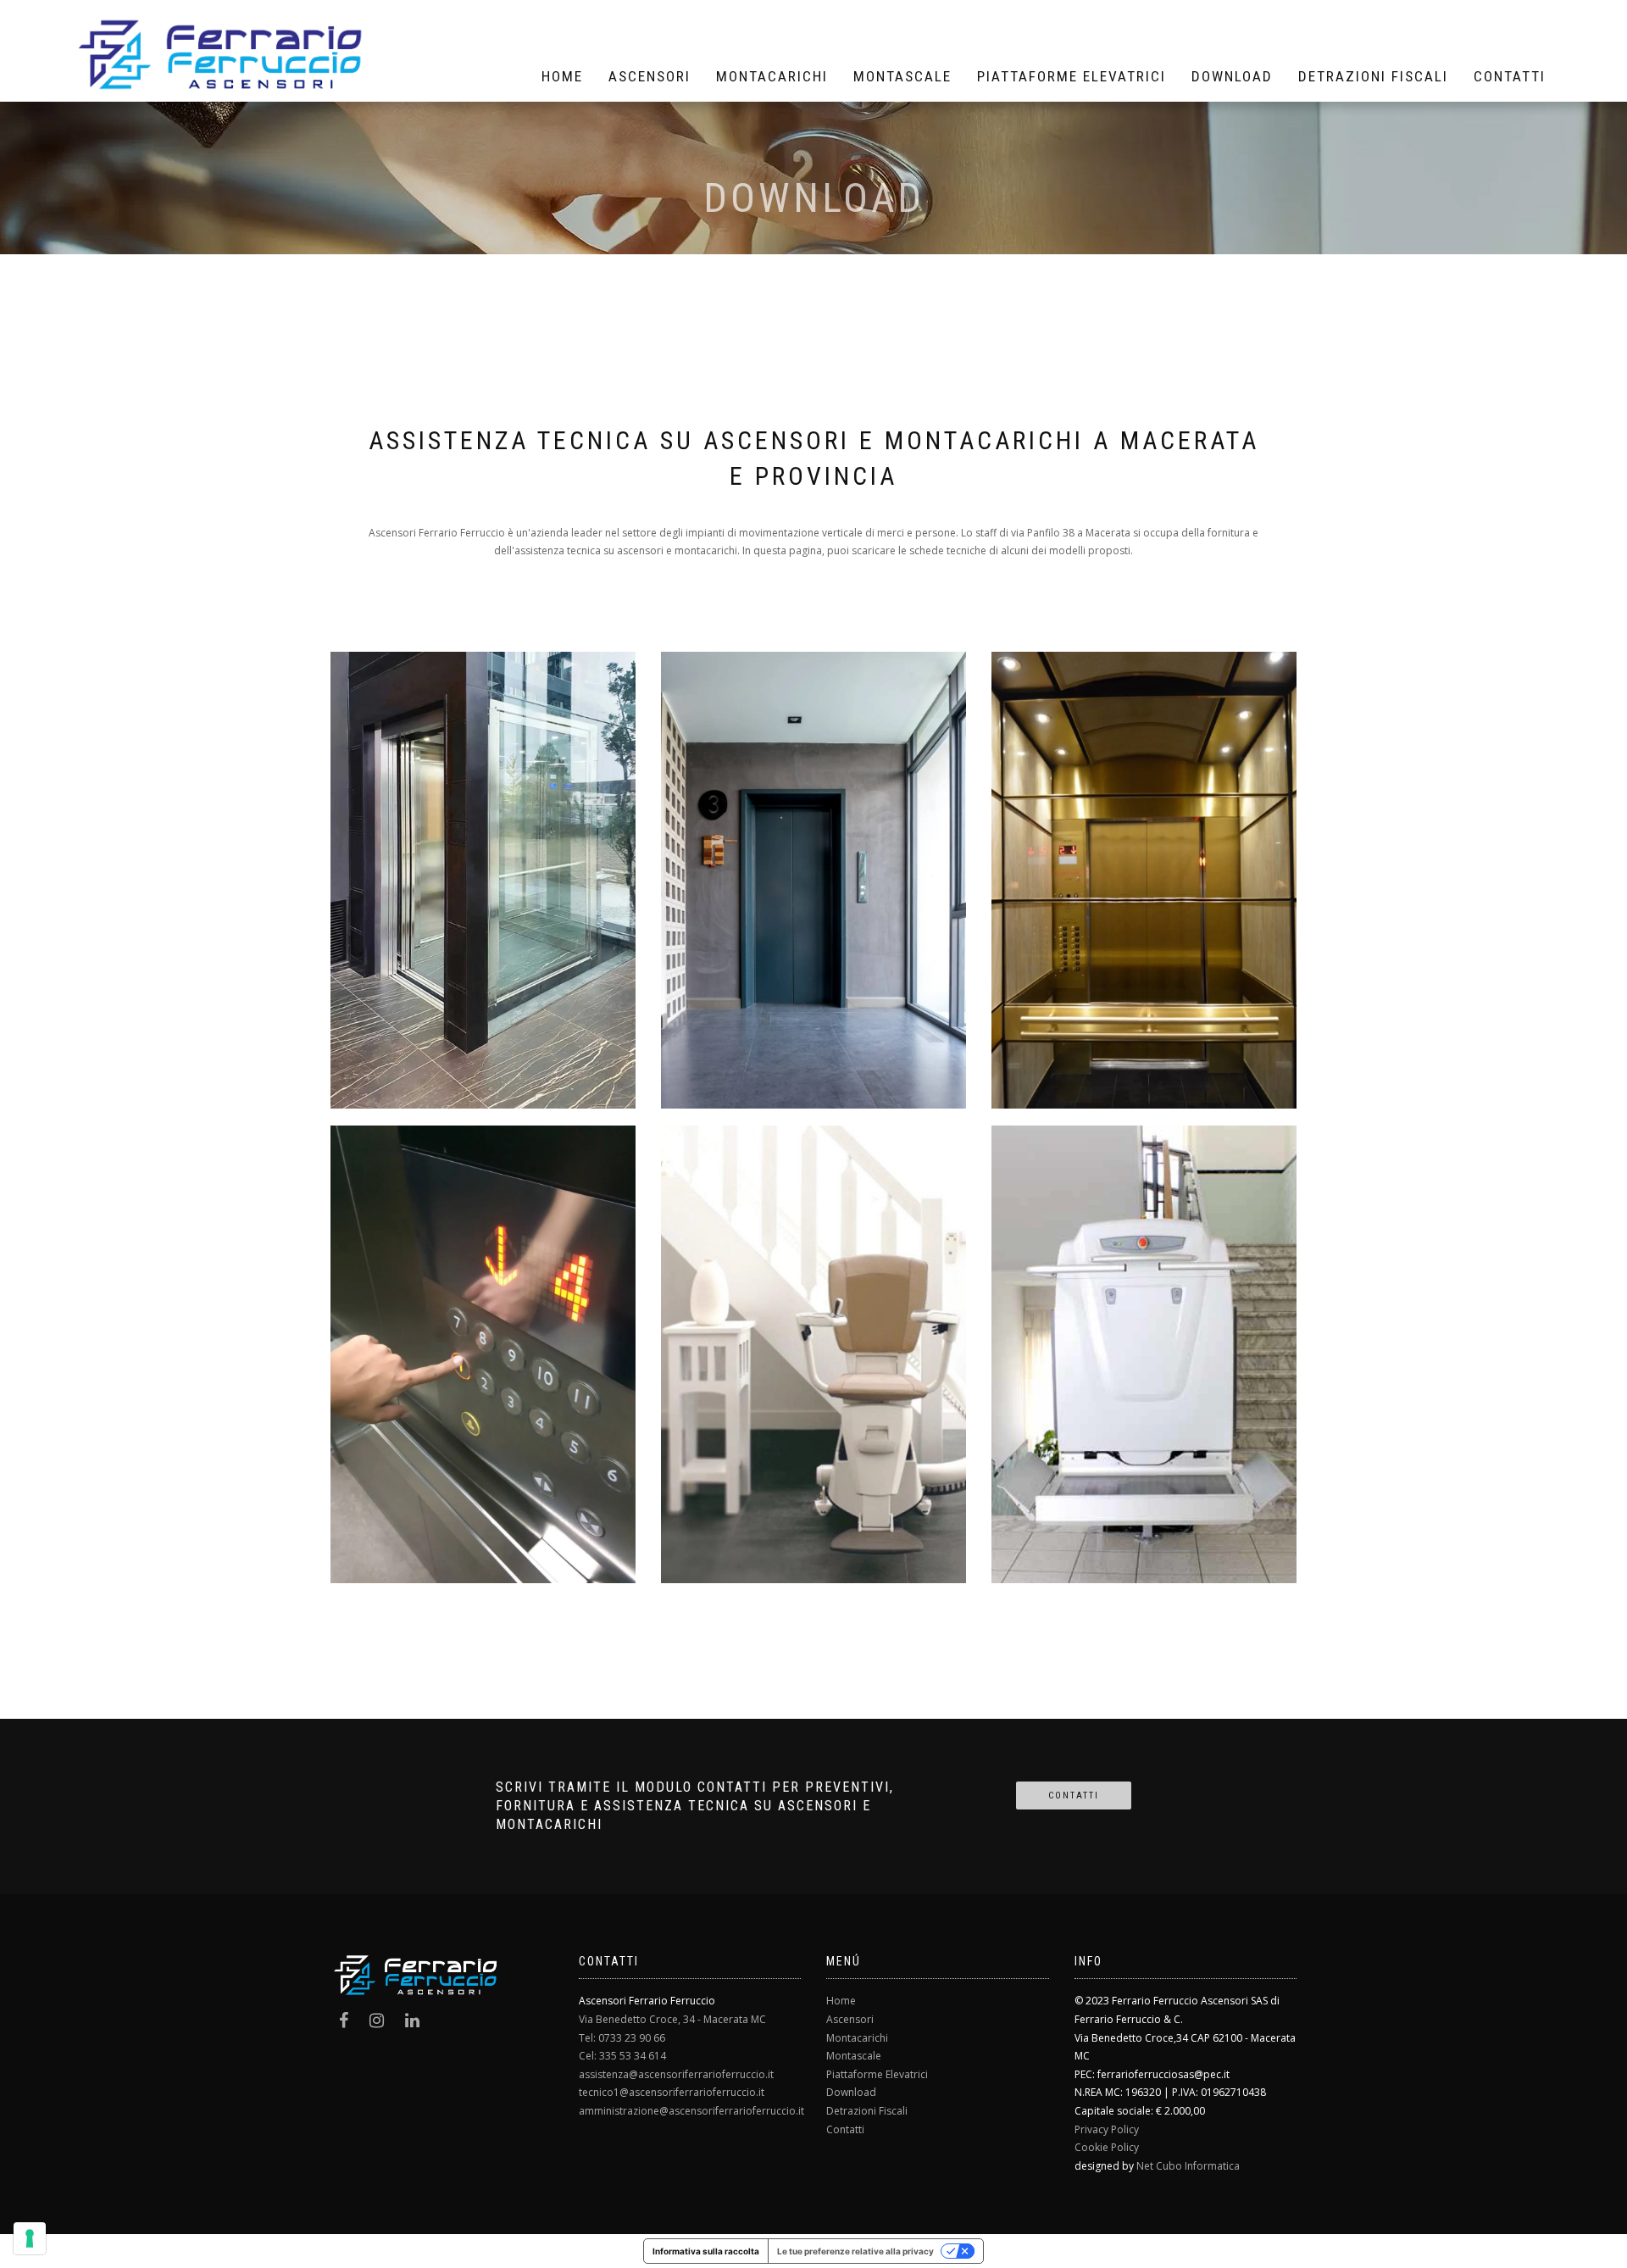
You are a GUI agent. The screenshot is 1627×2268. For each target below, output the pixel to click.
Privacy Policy (1107, 2129)
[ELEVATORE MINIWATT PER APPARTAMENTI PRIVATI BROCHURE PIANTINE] (1144, 880)
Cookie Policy (1107, 2147)
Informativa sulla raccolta (706, 2251)
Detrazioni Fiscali (1373, 76)
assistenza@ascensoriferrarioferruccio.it (676, 2074)
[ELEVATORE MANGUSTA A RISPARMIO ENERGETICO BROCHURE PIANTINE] (813, 880)
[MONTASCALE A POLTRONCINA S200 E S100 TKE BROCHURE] (813, 1354)
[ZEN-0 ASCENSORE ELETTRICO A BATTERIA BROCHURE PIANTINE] (483, 880)
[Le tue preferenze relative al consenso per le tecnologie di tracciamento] (30, 2238)
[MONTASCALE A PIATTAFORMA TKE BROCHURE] (1144, 1354)
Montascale (902, 76)
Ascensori (650, 76)
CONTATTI (1074, 1795)
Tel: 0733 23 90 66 (622, 2038)
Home (562, 76)
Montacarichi (772, 76)
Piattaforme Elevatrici (1072, 76)
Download (1232, 76)
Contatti (1510, 76)
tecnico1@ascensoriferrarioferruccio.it (672, 2092)
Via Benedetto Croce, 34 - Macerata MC (672, 2019)
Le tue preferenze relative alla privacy (855, 2251)
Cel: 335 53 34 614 (622, 2056)
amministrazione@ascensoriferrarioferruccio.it (691, 2111)
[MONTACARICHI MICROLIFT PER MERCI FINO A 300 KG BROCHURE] (483, 1354)
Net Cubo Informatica (1188, 2166)
